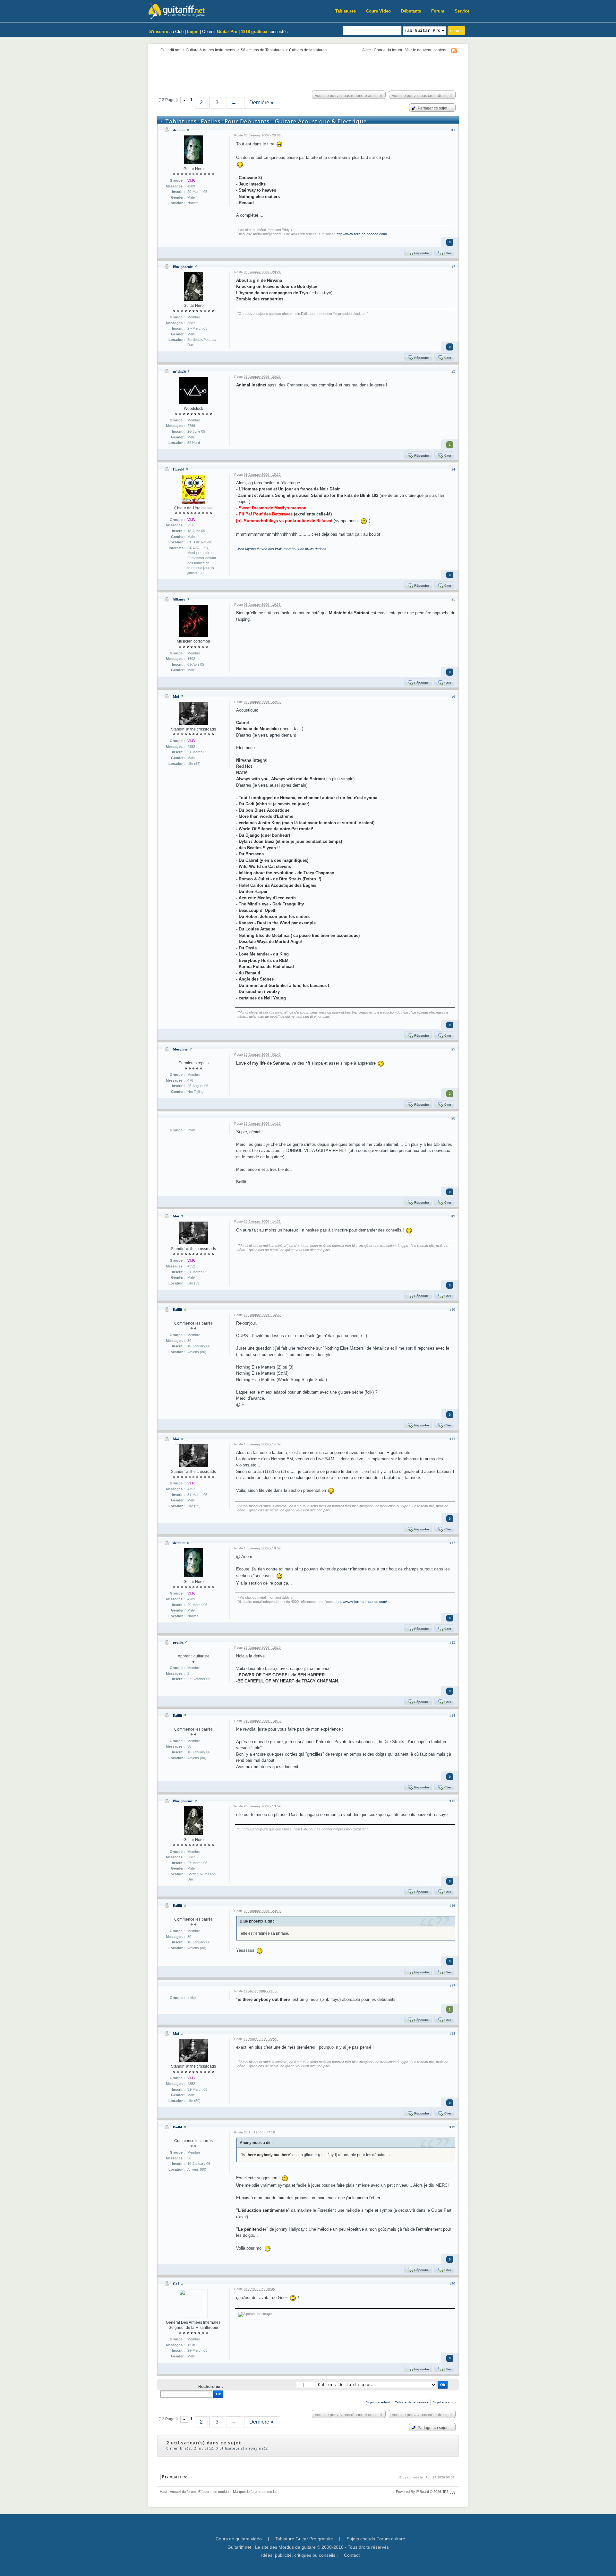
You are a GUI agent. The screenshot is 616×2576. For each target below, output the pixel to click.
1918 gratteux (254, 32)
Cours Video (378, 11)
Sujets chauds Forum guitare (376, 2539)
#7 (453, 1049)
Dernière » (261, 103)
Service (462, 11)
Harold (179, 469)
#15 (452, 1801)
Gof (176, 2284)
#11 (452, 1439)
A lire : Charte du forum (382, 50)
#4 (453, 469)
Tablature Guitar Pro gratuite (304, 2539)
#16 (452, 1906)
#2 (453, 267)
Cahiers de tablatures (308, 50)
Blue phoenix (183, 267)
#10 (452, 1310)
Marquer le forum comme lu (254, 2492)
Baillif (178, 1310)
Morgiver (180, 1049)
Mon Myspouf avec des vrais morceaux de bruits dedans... (283, 549)
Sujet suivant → (445, 2402)
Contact (352, 2555)
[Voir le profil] (188, 130)
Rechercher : (211, 2386)
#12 (452, 1543)
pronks (178, 1642)
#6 (453, 696)
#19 (452, 2127)
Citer (447, 253)
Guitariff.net (170, 50)
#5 (453, 599)
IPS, (449, 2492)
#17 (452, 1986)
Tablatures (346, 11)
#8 (453, 1118)
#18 (452, 2034)
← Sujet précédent (376, 2402)
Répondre (421, 253)
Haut (163, 2492)
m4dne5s (180, 371)
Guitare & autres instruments (210, 50)
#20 (452, 2284)
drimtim (179, 130)
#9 (453, 1216)
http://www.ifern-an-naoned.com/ (362, 234)
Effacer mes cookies (214, 2492)
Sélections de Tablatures (262, 50)
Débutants (411, 11)
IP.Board (422, 2492)
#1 (453, 130)
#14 (452, 1716)
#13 (452, 1642)
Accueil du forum (183, 2492)
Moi (176, 696)
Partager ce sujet (432, 108)
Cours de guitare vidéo (239, 2539)
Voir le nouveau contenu (426, 50)
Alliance (179, 599)
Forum (438, 11)
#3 (453, 371)
